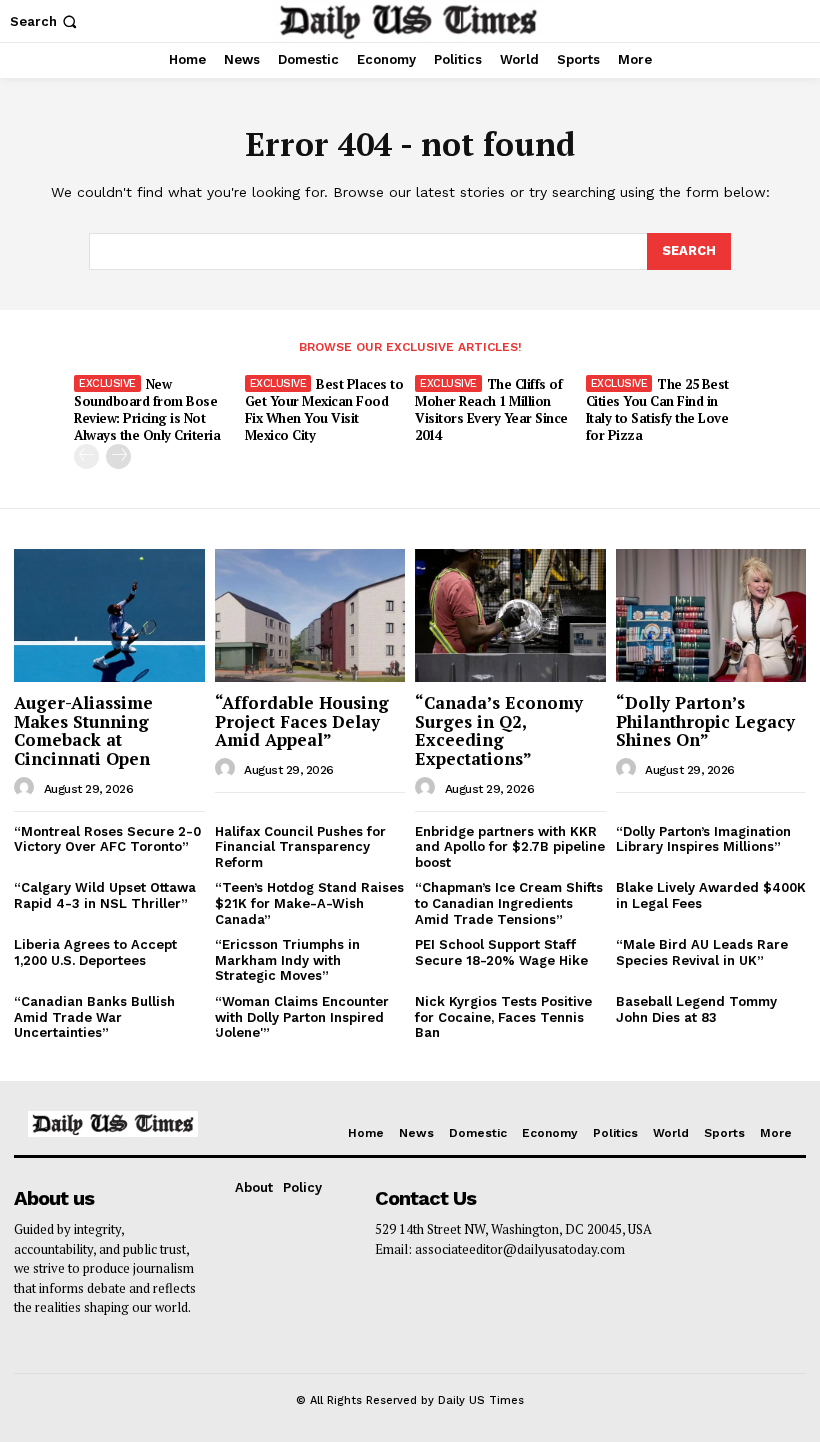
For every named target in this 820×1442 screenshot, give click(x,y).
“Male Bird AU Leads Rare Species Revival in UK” (702, 952)
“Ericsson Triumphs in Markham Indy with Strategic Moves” (287, 960)
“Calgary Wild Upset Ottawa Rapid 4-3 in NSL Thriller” (105, 895)
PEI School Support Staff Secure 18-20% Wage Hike (501, 952)
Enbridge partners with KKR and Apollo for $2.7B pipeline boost (510, 847)
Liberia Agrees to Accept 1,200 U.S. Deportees (95, 952)
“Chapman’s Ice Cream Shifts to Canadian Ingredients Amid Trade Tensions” (509, 903)
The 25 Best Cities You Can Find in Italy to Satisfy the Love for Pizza (657, 409)
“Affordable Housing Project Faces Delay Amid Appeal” (302, 721)
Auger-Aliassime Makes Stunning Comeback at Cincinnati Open (83, 730)
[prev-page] (86, 456)
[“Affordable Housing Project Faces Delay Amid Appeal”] (310, 615)
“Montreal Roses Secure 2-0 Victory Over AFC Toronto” (107, 839)
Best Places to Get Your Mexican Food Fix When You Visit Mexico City (324, 409)
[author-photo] (27, 788)
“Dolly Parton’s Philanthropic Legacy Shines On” (705, 721)
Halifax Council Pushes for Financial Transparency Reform (300, 847)
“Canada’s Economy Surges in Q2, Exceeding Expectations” (499, 730)
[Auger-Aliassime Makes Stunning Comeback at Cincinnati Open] (109, 615)
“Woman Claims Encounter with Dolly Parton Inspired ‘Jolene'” (302, 1017)
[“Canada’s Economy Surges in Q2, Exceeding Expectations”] (510, 615)
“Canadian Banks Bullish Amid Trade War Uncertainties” (94, 1017)
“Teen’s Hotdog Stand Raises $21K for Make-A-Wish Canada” (309, 903)
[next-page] (118, 456)
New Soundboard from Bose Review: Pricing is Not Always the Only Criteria (147, 409)
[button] (45, 21)
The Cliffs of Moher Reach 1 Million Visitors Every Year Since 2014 (491, 409)
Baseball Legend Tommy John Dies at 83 (696, 1009)
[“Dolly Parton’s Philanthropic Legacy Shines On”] (711, 615)
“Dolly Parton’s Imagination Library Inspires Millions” (703, 839)
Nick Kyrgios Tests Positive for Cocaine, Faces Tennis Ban (503, 1017)
